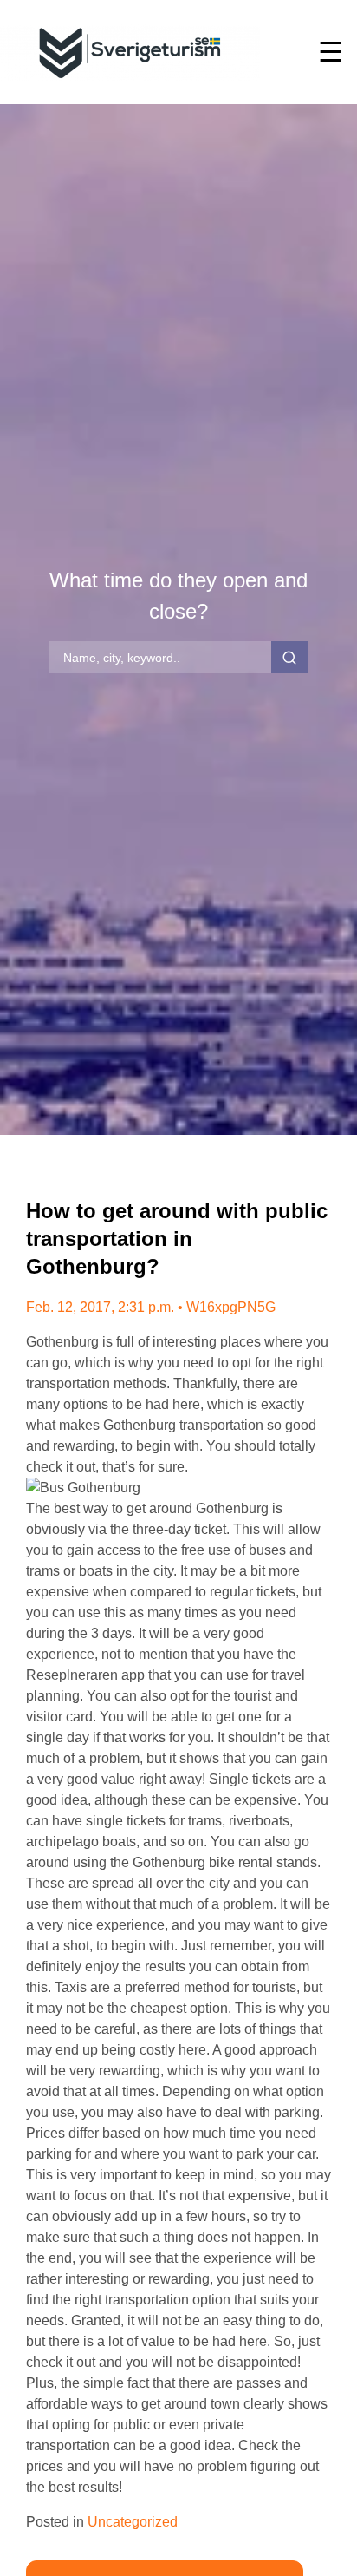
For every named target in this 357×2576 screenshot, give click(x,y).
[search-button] (289, 658)
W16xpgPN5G (231, 1307)
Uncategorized (133, 2522)
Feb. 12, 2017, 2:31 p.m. (100, 1307)
